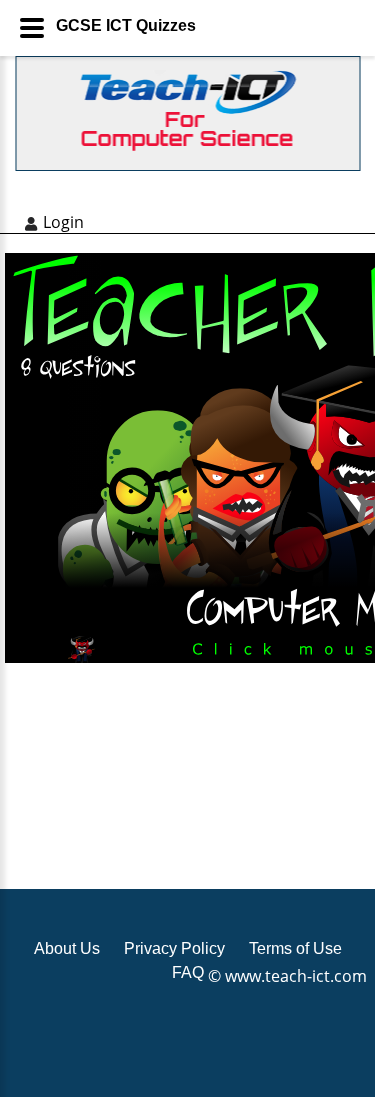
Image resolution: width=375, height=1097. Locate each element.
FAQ (188, 972)
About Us (67, 948)
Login (63, 222)
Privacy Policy (174, 948)
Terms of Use (295, 948)
